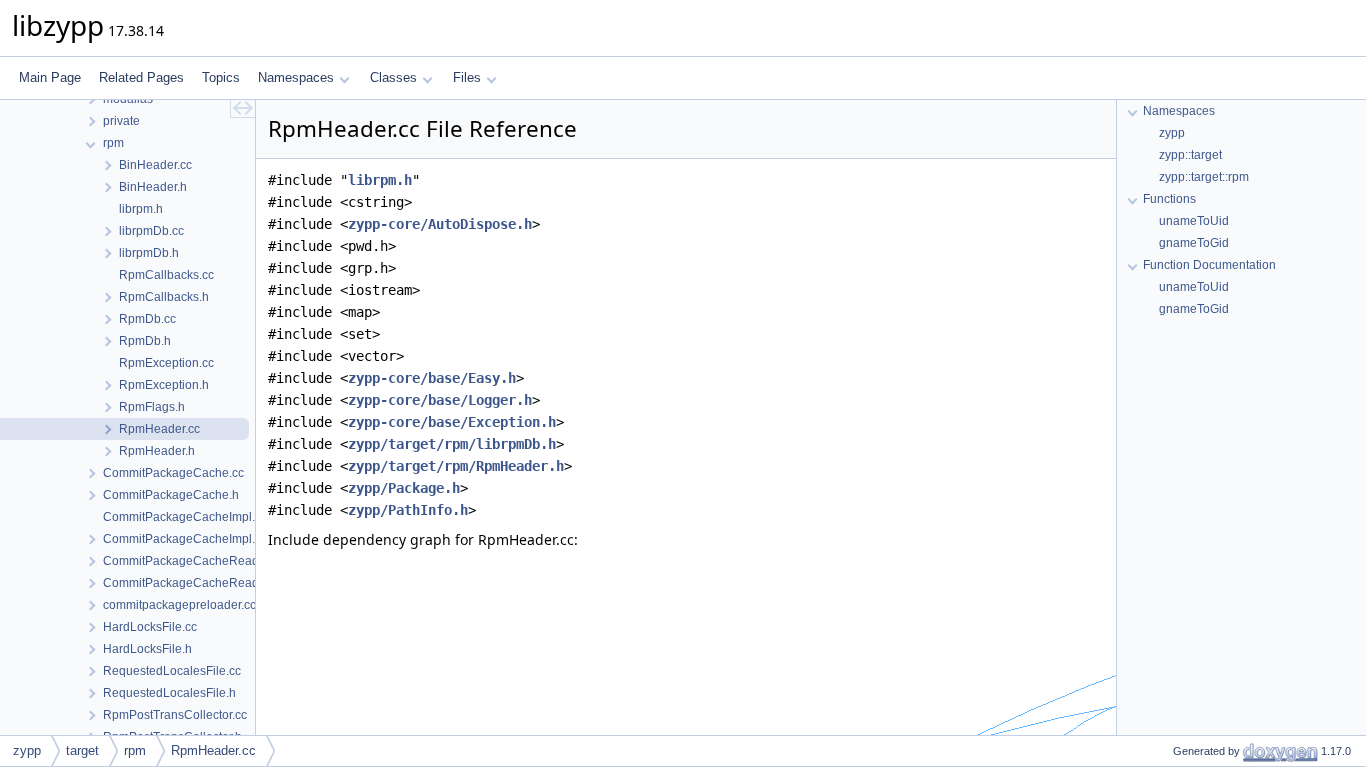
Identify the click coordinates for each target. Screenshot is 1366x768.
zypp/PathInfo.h (408, 510)
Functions (1169, 199)
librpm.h (380, 180)
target (82, 750)
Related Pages (141, 77)
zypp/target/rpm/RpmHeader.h (456, 466)
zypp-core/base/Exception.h (452, 422)
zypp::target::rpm (1204, 177)
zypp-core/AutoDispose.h (440, 224)
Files (467, 77)
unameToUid (1194, 221)
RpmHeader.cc (213, 750)
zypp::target (1190, 155)
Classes (393, 77)
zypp (1172, 133)
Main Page (50, 77)
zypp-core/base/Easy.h (432, 378)
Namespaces (296, 77)
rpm (135, 750)
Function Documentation (1209, 265)
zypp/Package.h (404, 488)
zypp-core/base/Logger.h (440, 400)
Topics (221, 77)
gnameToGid (1194, 243)
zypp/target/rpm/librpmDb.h (452, 444)
